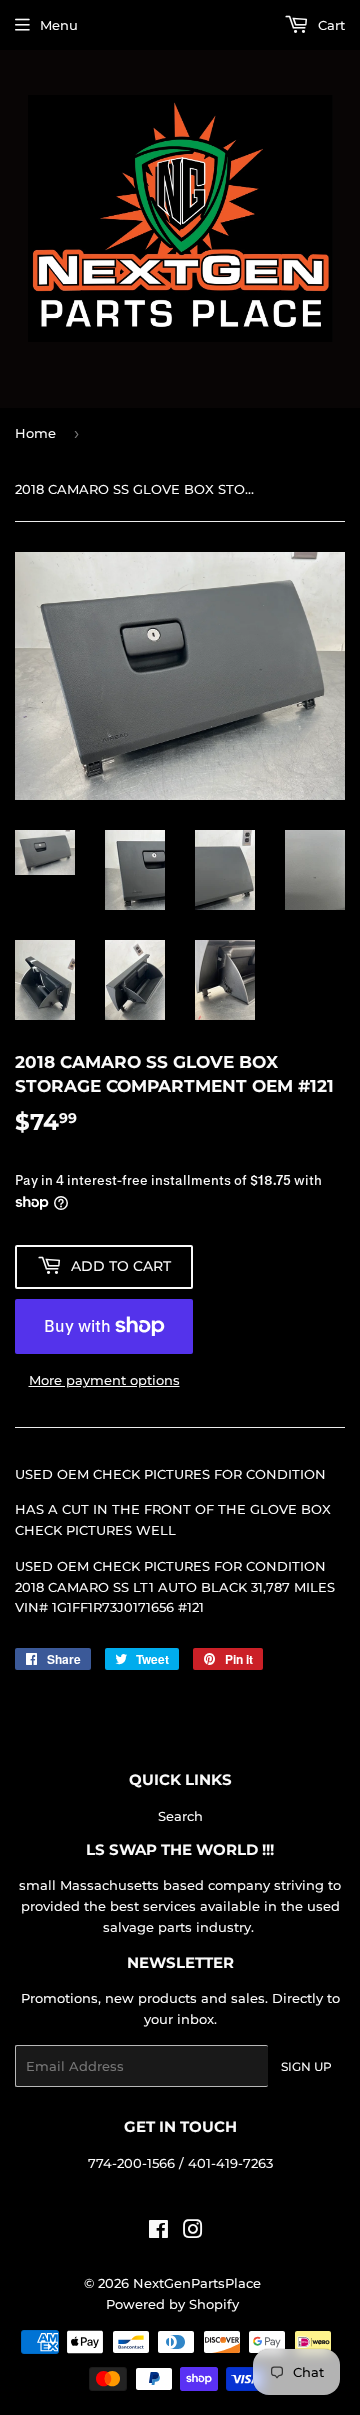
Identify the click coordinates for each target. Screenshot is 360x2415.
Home (35, 433)
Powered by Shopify (172, 2304)
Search (180, 1816)
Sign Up (306, 2066)
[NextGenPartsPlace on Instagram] (193, 2232)
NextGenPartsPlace (197, 2283)
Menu (59, 25)
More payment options (104, 1380)
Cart (329, 25)
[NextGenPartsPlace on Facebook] (158, 2232)
